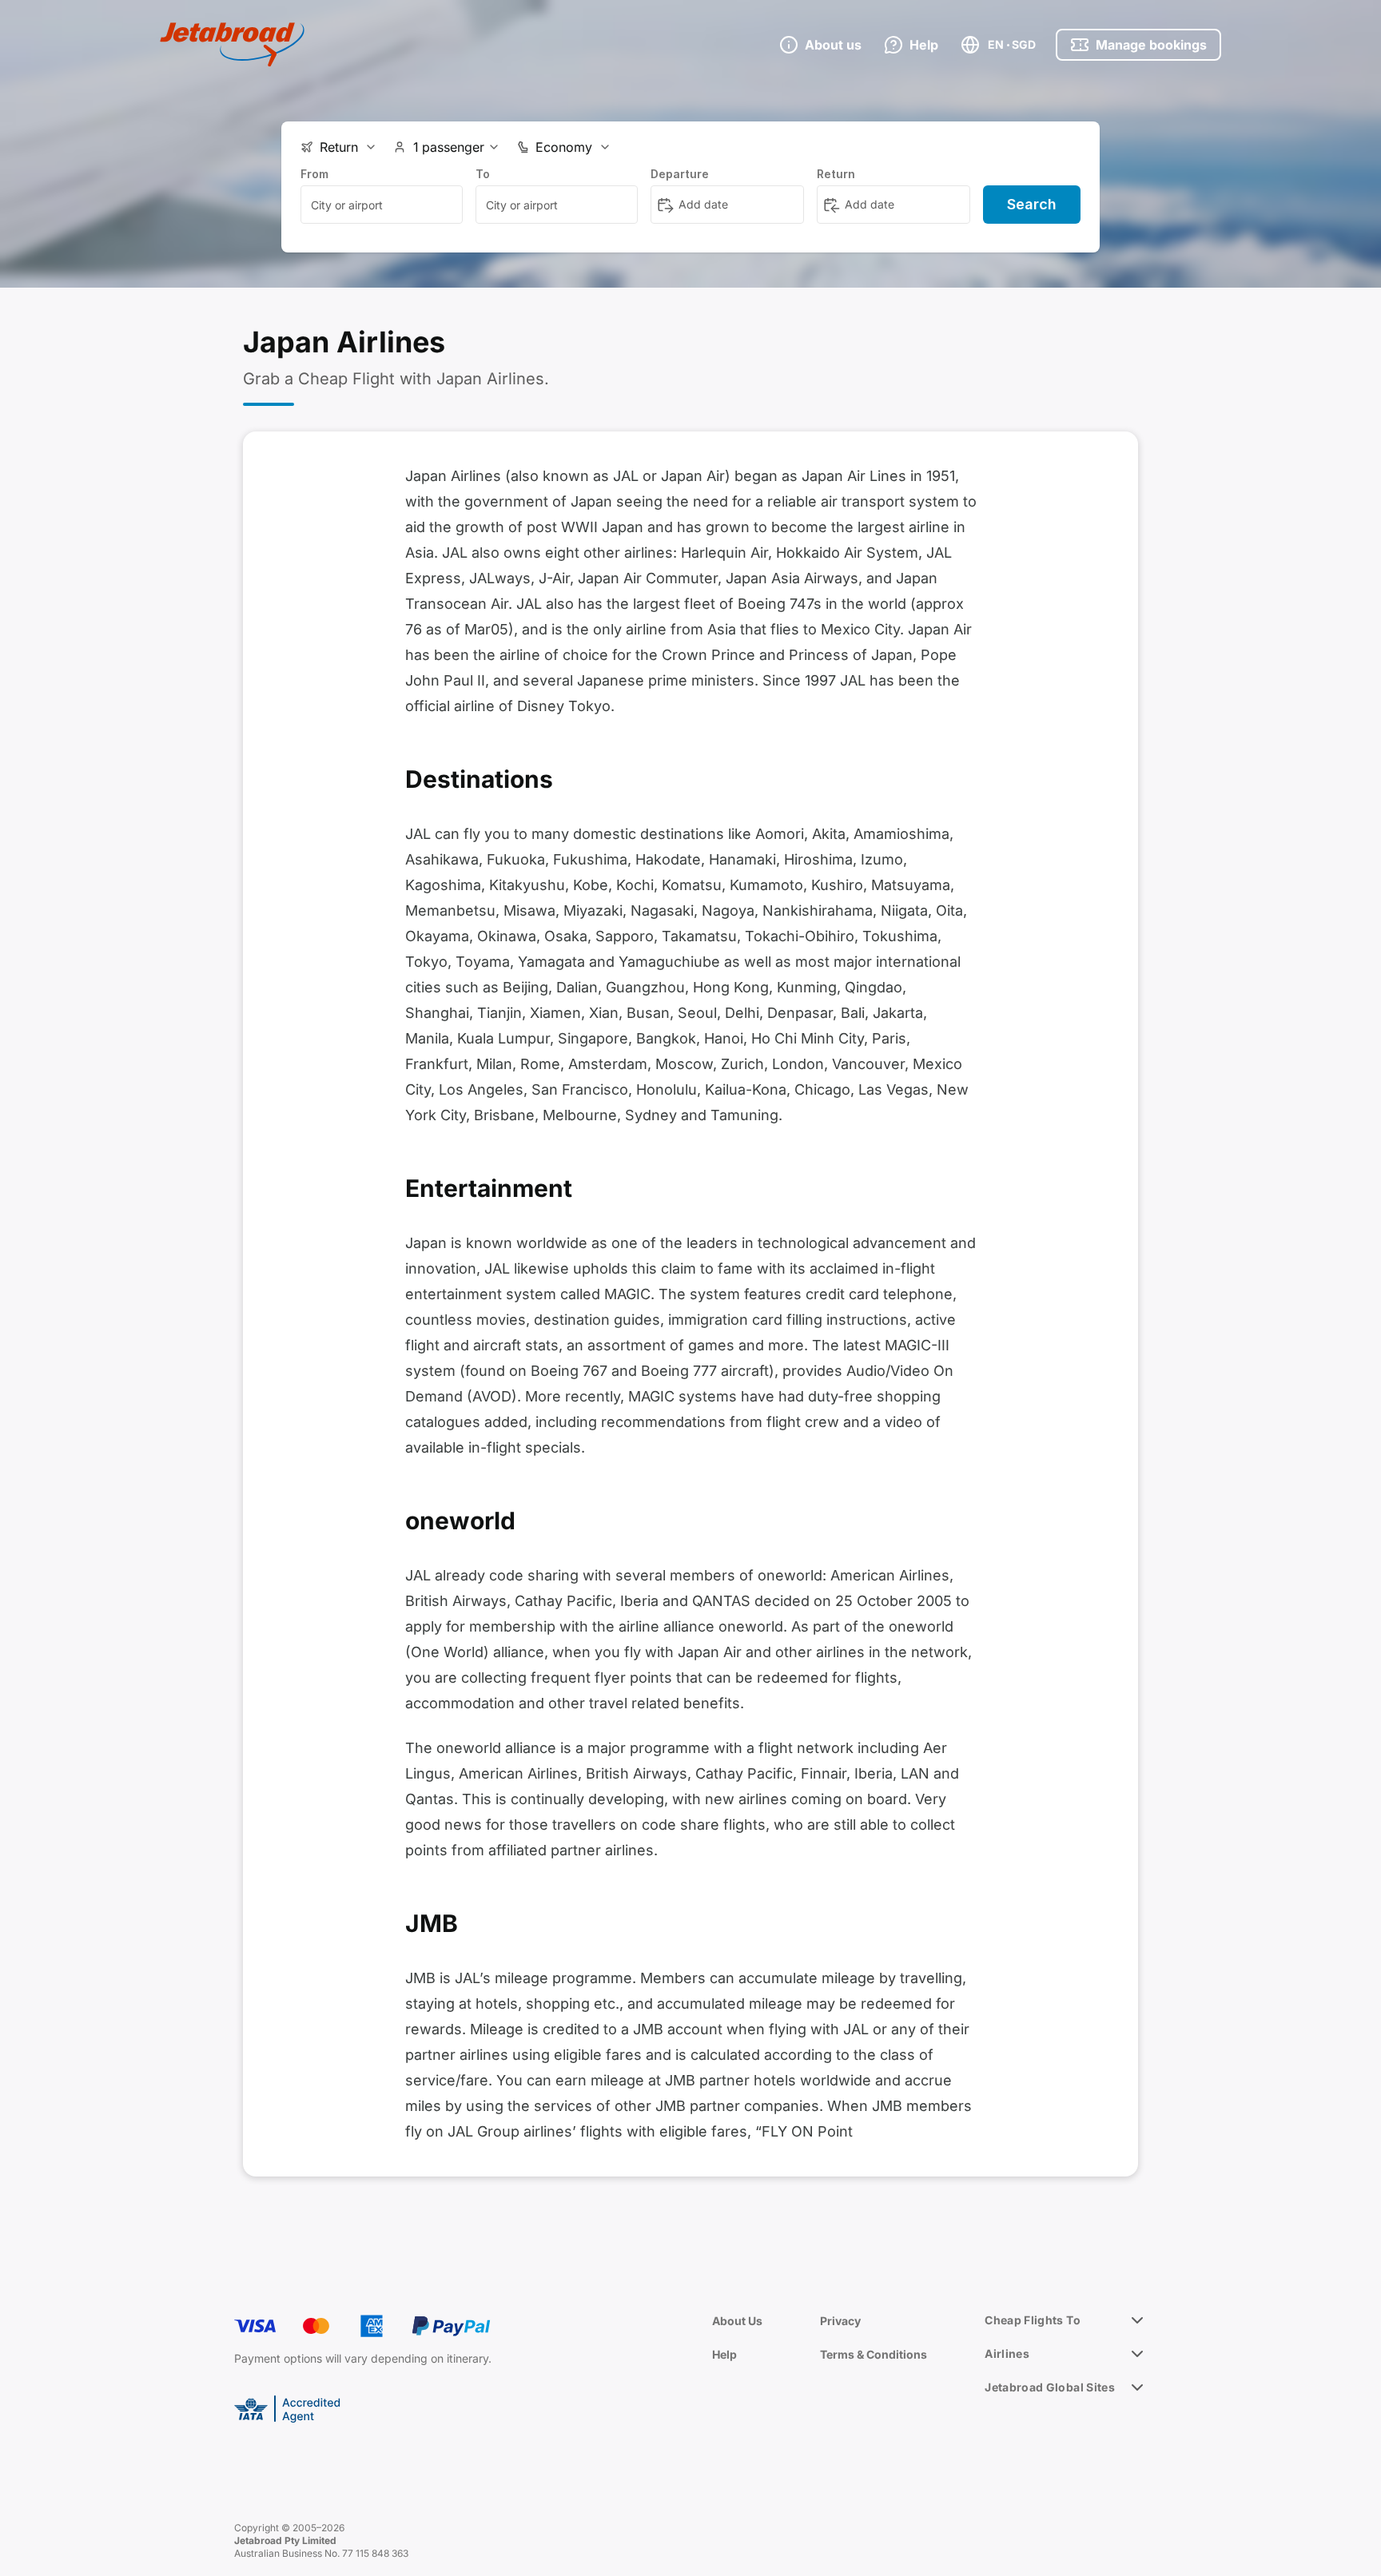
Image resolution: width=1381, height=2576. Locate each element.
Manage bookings (1151, 45)
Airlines (1007, 2353)
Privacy (840, 2321)
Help (724, 2354)
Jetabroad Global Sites (1050, 2387)
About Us (737, 2321)
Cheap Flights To (1033, 2320)
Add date (703, 204)
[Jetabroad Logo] (232, 45)
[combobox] (382, 205)
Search (1032, 204)
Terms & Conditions (874, 2354)
